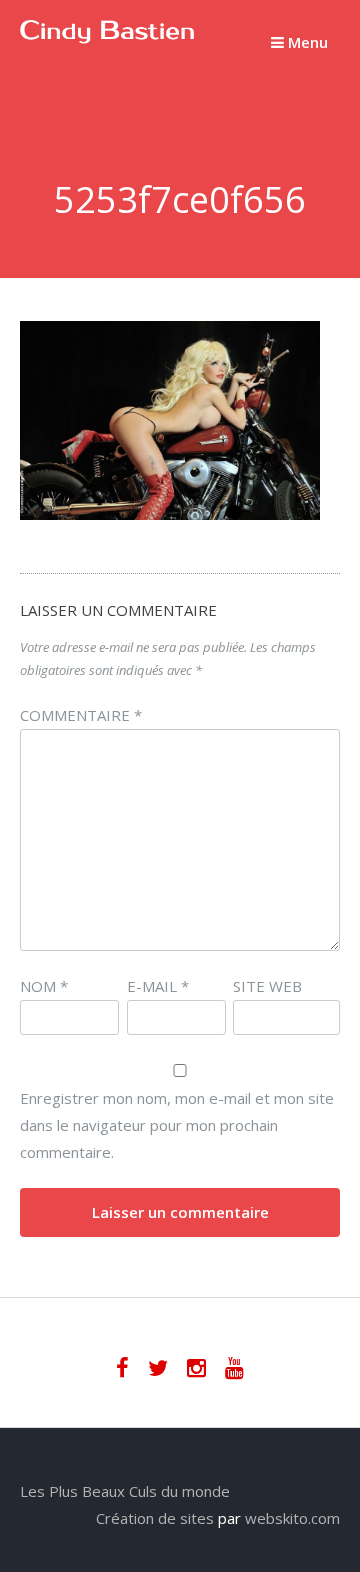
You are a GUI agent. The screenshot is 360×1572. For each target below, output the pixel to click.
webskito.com (292, 1518)
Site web (267, 986)
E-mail (158, 986)
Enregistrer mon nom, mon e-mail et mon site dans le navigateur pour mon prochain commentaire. (177, 1125)
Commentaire (81, 715)
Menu (306, 42)
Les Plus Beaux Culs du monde (125, 1491)
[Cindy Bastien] (107, 38)
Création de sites (155, 1518)
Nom (44, 986)
